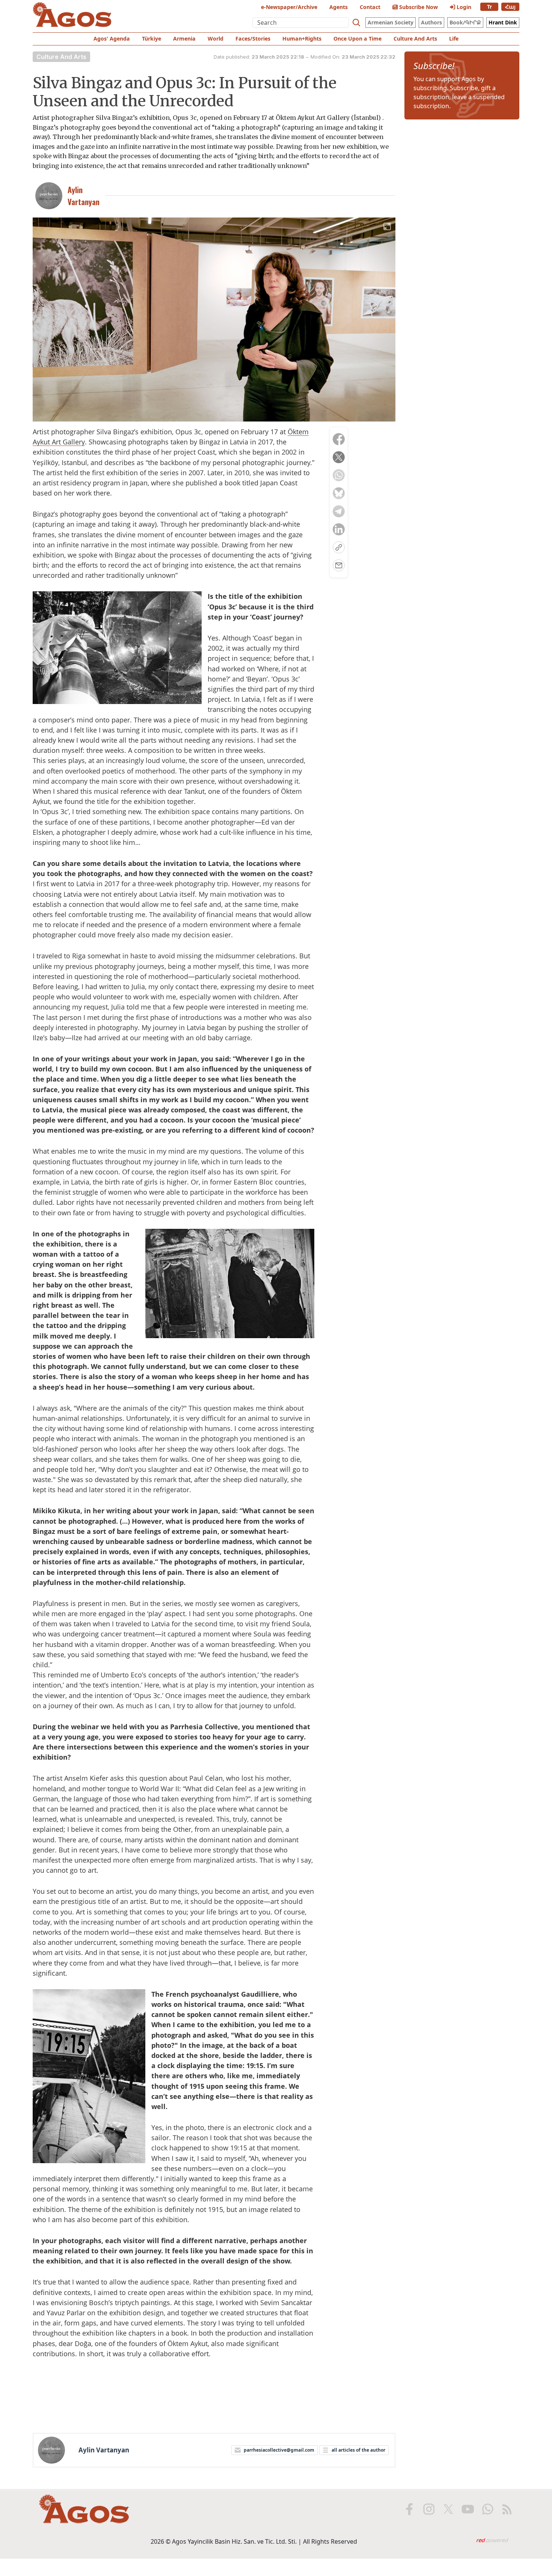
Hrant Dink (503, 22)
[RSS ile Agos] (507, 2509)
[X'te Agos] (448, 2509)
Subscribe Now (418, 7)
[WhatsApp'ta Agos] (487, 2509)
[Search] (356, 23)
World (216, 39)
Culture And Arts (415, 39)
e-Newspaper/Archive (289, 7)
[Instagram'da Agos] (429, 2509)
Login (463, 7)
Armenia (184, 39)
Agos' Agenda (112, 39)
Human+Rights (302, 39)
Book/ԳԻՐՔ (465, 22)
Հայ (510, 7)
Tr (489, 7)
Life (454, 39)
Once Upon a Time (357, 39)
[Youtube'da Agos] (468, 2509)
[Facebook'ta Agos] (409, 2509)
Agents (339, 7)
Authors (431, 22)
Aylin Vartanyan (104, 2450)
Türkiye (152, 39)
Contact (370, 7)
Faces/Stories (253, 39)
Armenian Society (391, 22)
